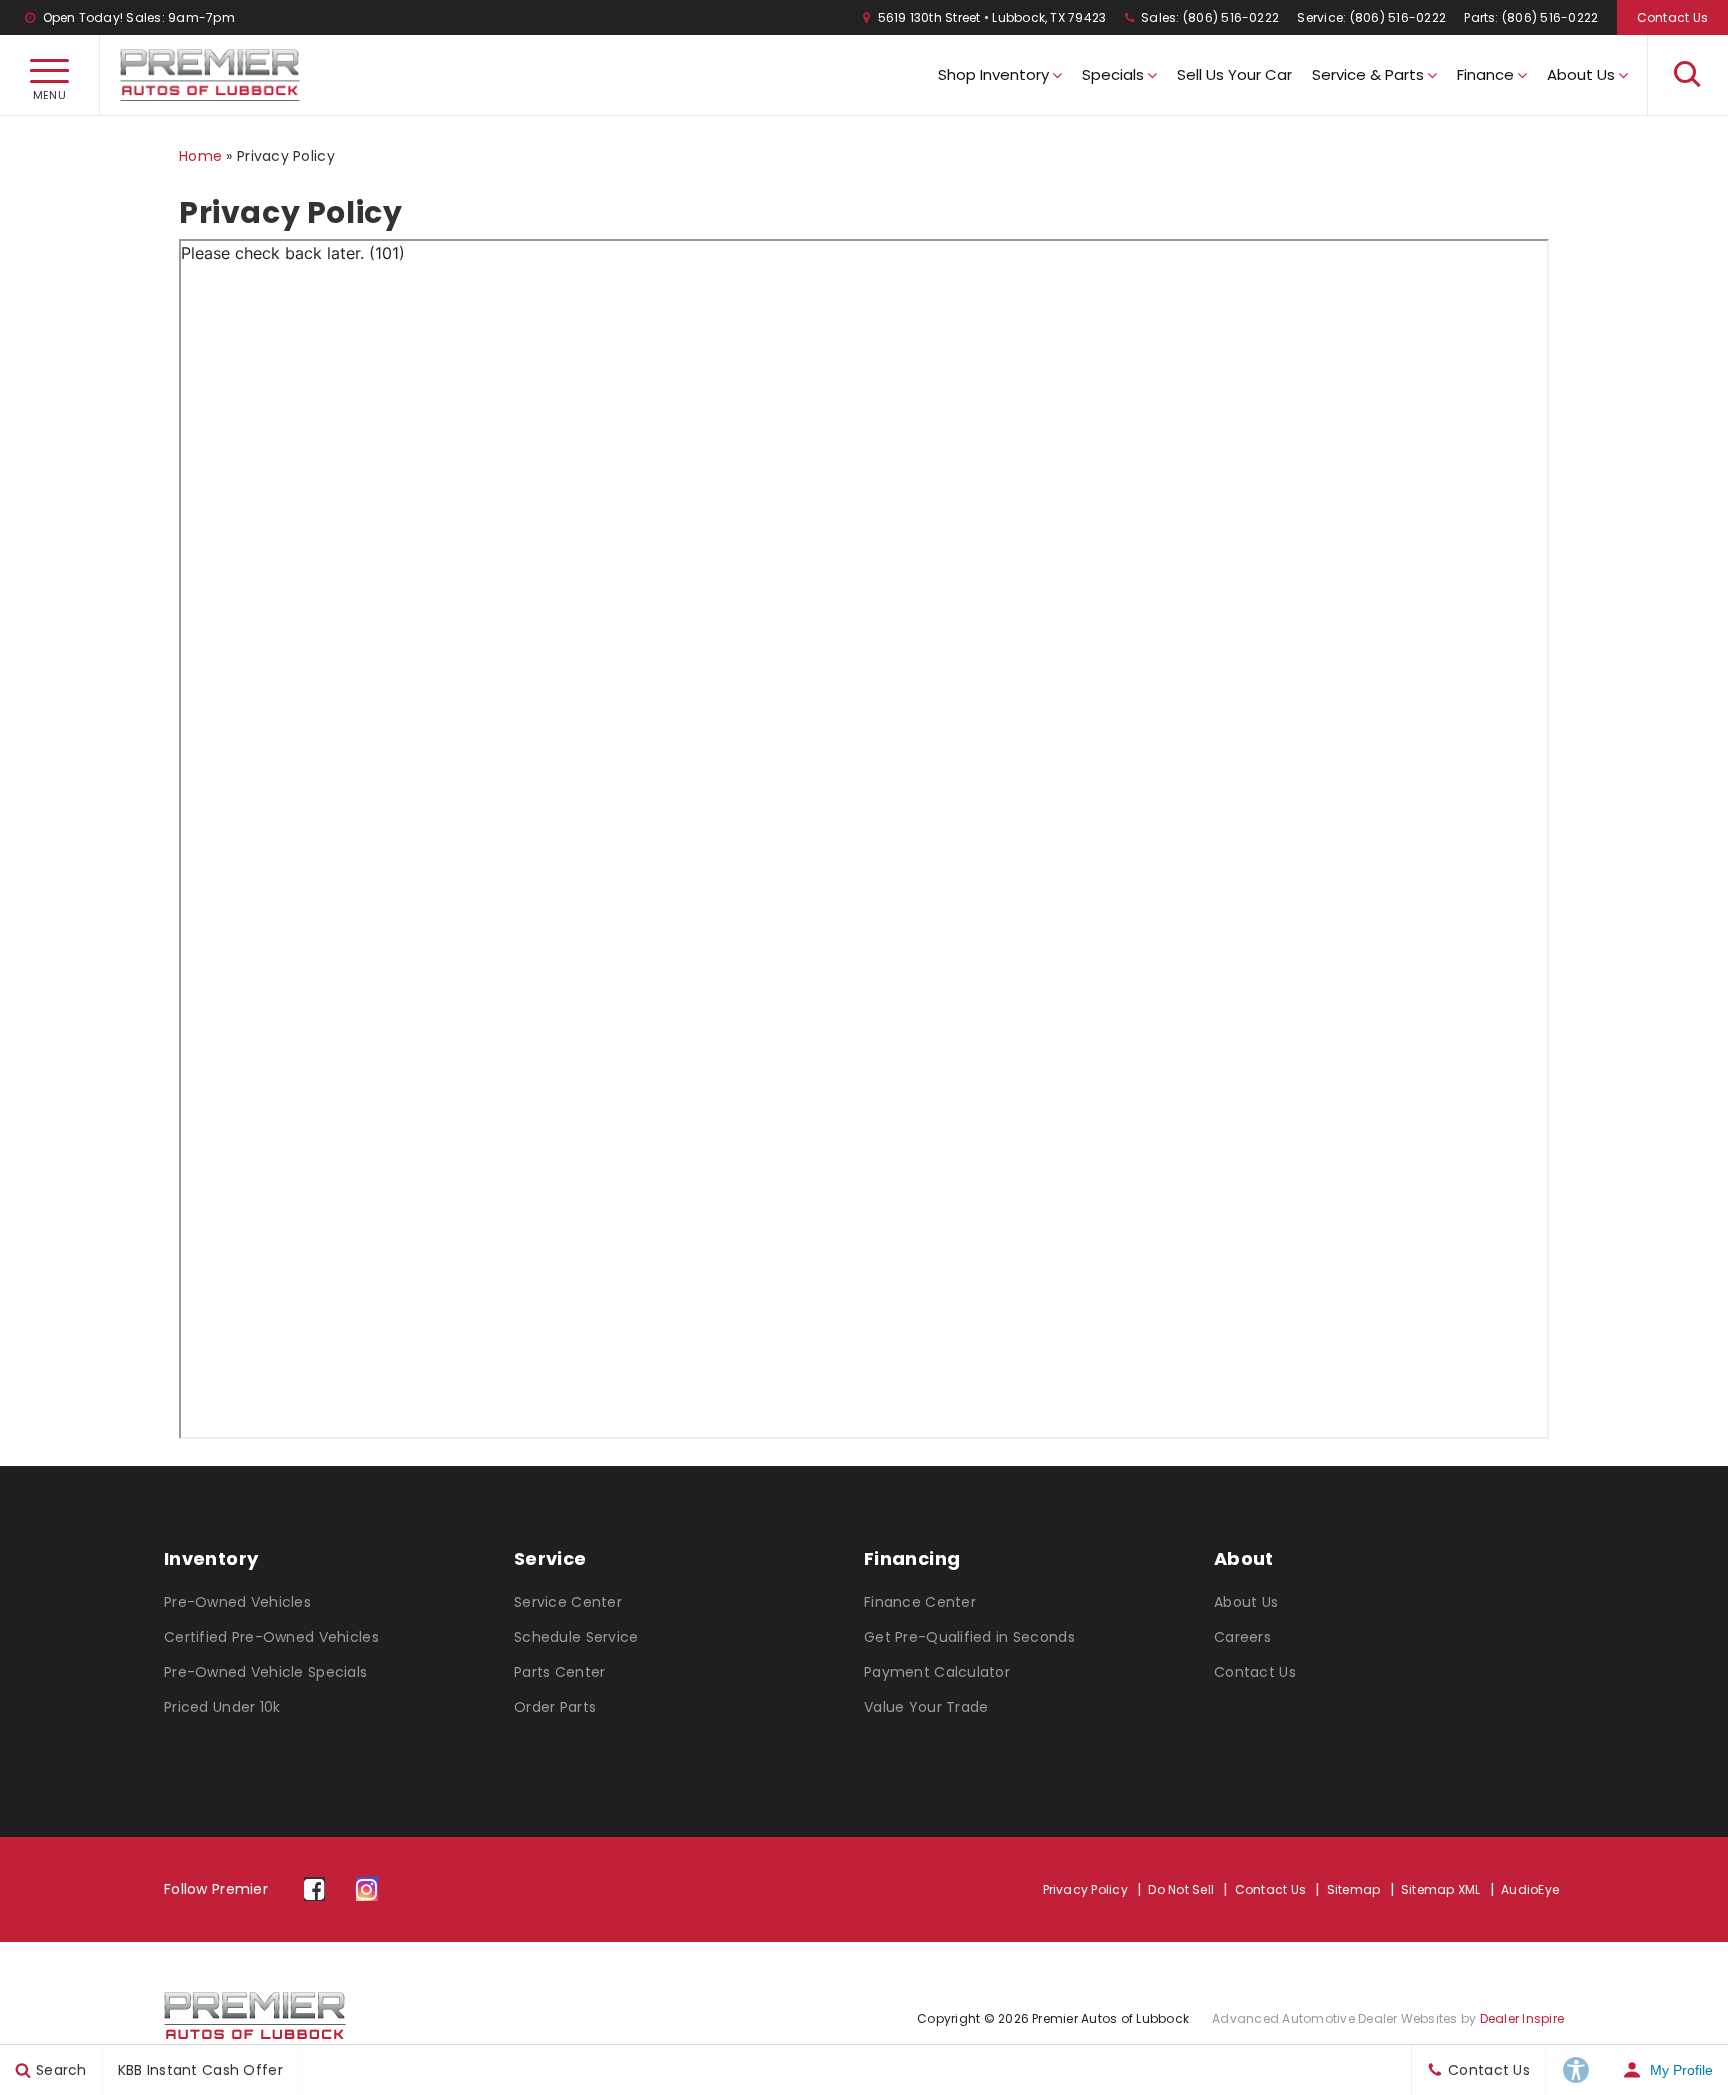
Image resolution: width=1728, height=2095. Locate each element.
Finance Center (920, 1602)
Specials (1113, 74)
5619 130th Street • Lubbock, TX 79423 (990, 17)
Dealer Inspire (1522, 2018)
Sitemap (1354, 1889)
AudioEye (1530, 1889)
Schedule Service (576, 1637)
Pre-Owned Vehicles (237, 1602)
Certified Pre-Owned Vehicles (271, 1637)
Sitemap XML (1441, 1889)
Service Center (568, 1602)
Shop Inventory (993, 74)
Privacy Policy (1085, 1889)
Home (200, 156)
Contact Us (1672, 17)
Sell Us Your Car (1234, 74)
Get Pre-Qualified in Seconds (969, 1637)
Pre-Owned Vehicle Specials (265, 1672)
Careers (1242, 1637)
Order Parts (555, 1707)
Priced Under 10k (222, 1707)
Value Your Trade (926, 1707)
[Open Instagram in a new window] (366, 1889)
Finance (1485, 74)
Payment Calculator (937, 1672)
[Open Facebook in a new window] (314, 1889)
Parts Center (559, 1672)
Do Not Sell (1181, 1889)
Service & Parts (1368, 74)
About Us (1581, 74)
